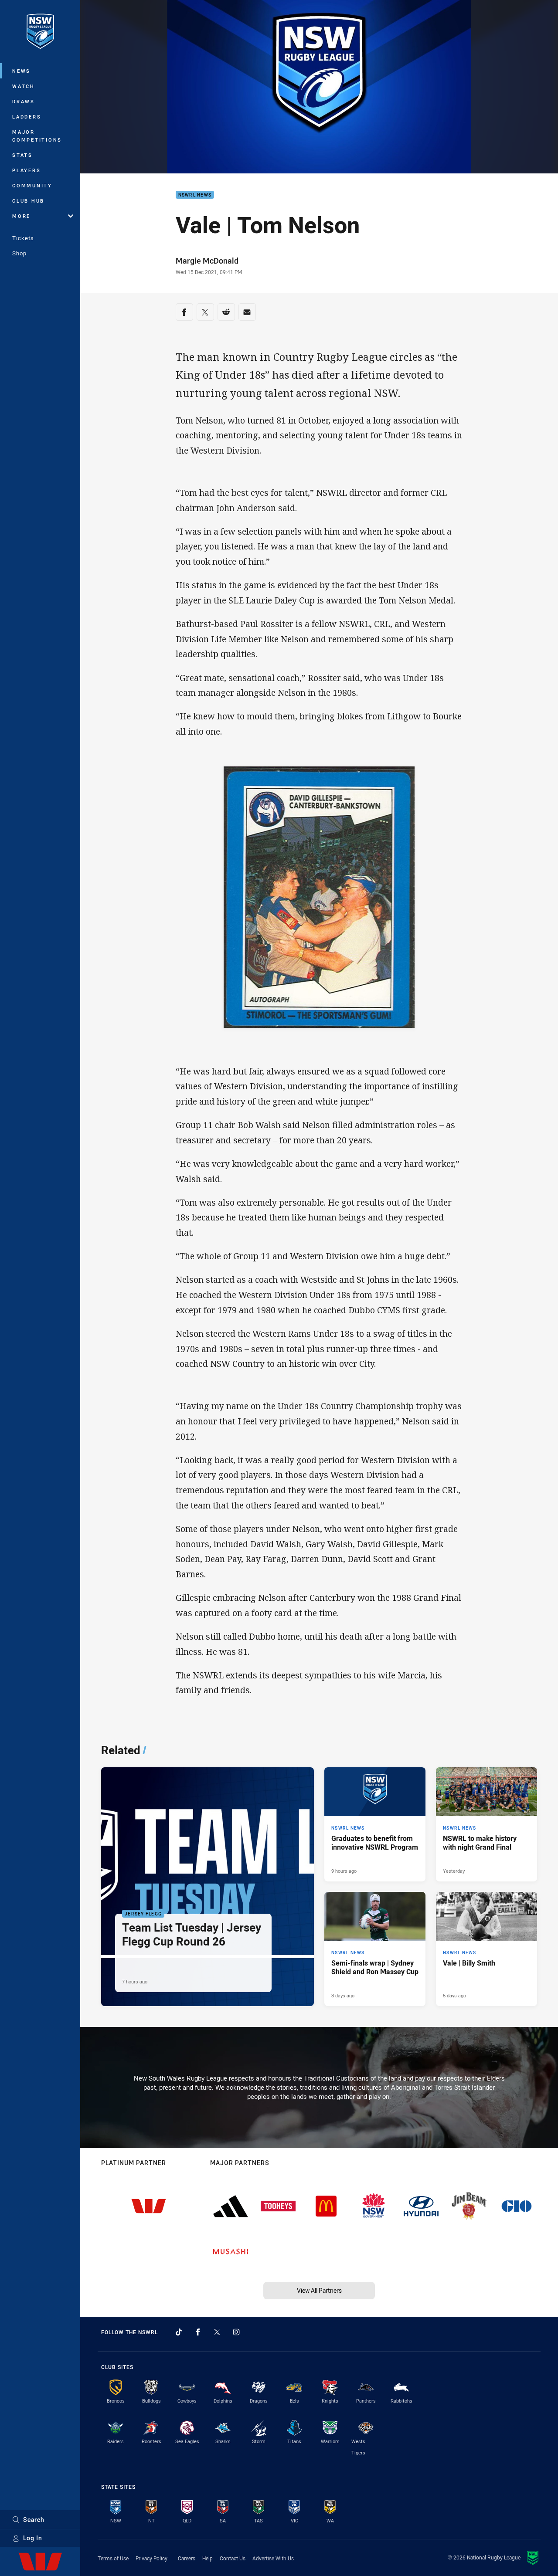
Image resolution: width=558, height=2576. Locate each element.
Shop (19, 253)
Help (208, 2558)
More (21, 216)
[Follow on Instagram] (236, 2332)
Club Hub (28, 201)
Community (32, 185)
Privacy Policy (151, 2558)
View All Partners (319, 2290)
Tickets (23, 238)
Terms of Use (113, 2558)
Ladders (27, 117)
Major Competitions (37, 136)
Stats (22, 155)
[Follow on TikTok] (179, 2332)
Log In (33, 2538)
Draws (24, 101)
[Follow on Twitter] (217, 2332)
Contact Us (233, 2558)
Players (26, 170)
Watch (24, 86)
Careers (187, 2558)
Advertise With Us (273, 2558)
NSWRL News (195, 195)
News (21, 71)
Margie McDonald (207, 261)
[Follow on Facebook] (198, 2332)
